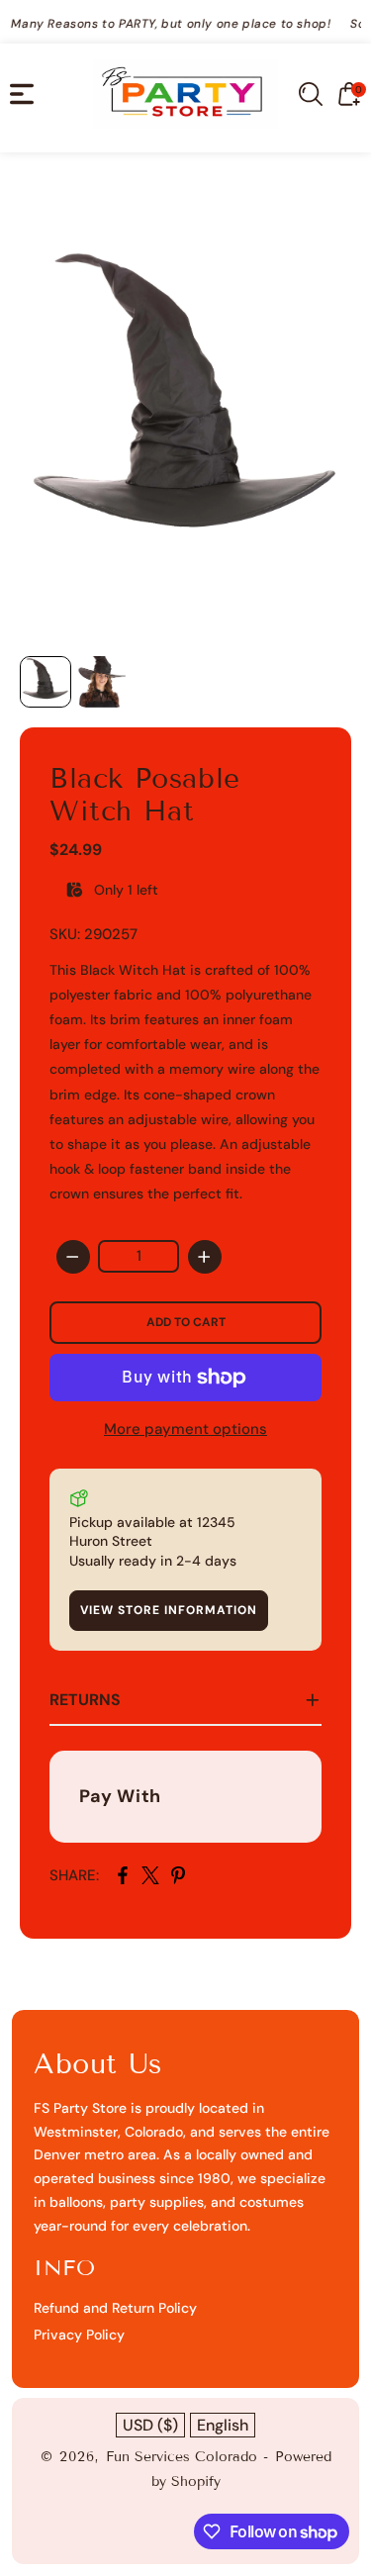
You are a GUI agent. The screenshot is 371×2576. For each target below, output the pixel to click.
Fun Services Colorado (182, 2457)
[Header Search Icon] (311, 94)
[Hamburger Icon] (22, 94)
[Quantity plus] (205, 1257)
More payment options (185, 1429)
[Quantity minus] (73, 1257)
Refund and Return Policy (115, 2308)
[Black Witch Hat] (185, 409)
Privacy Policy (79, 2335)
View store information (169, 1610)
